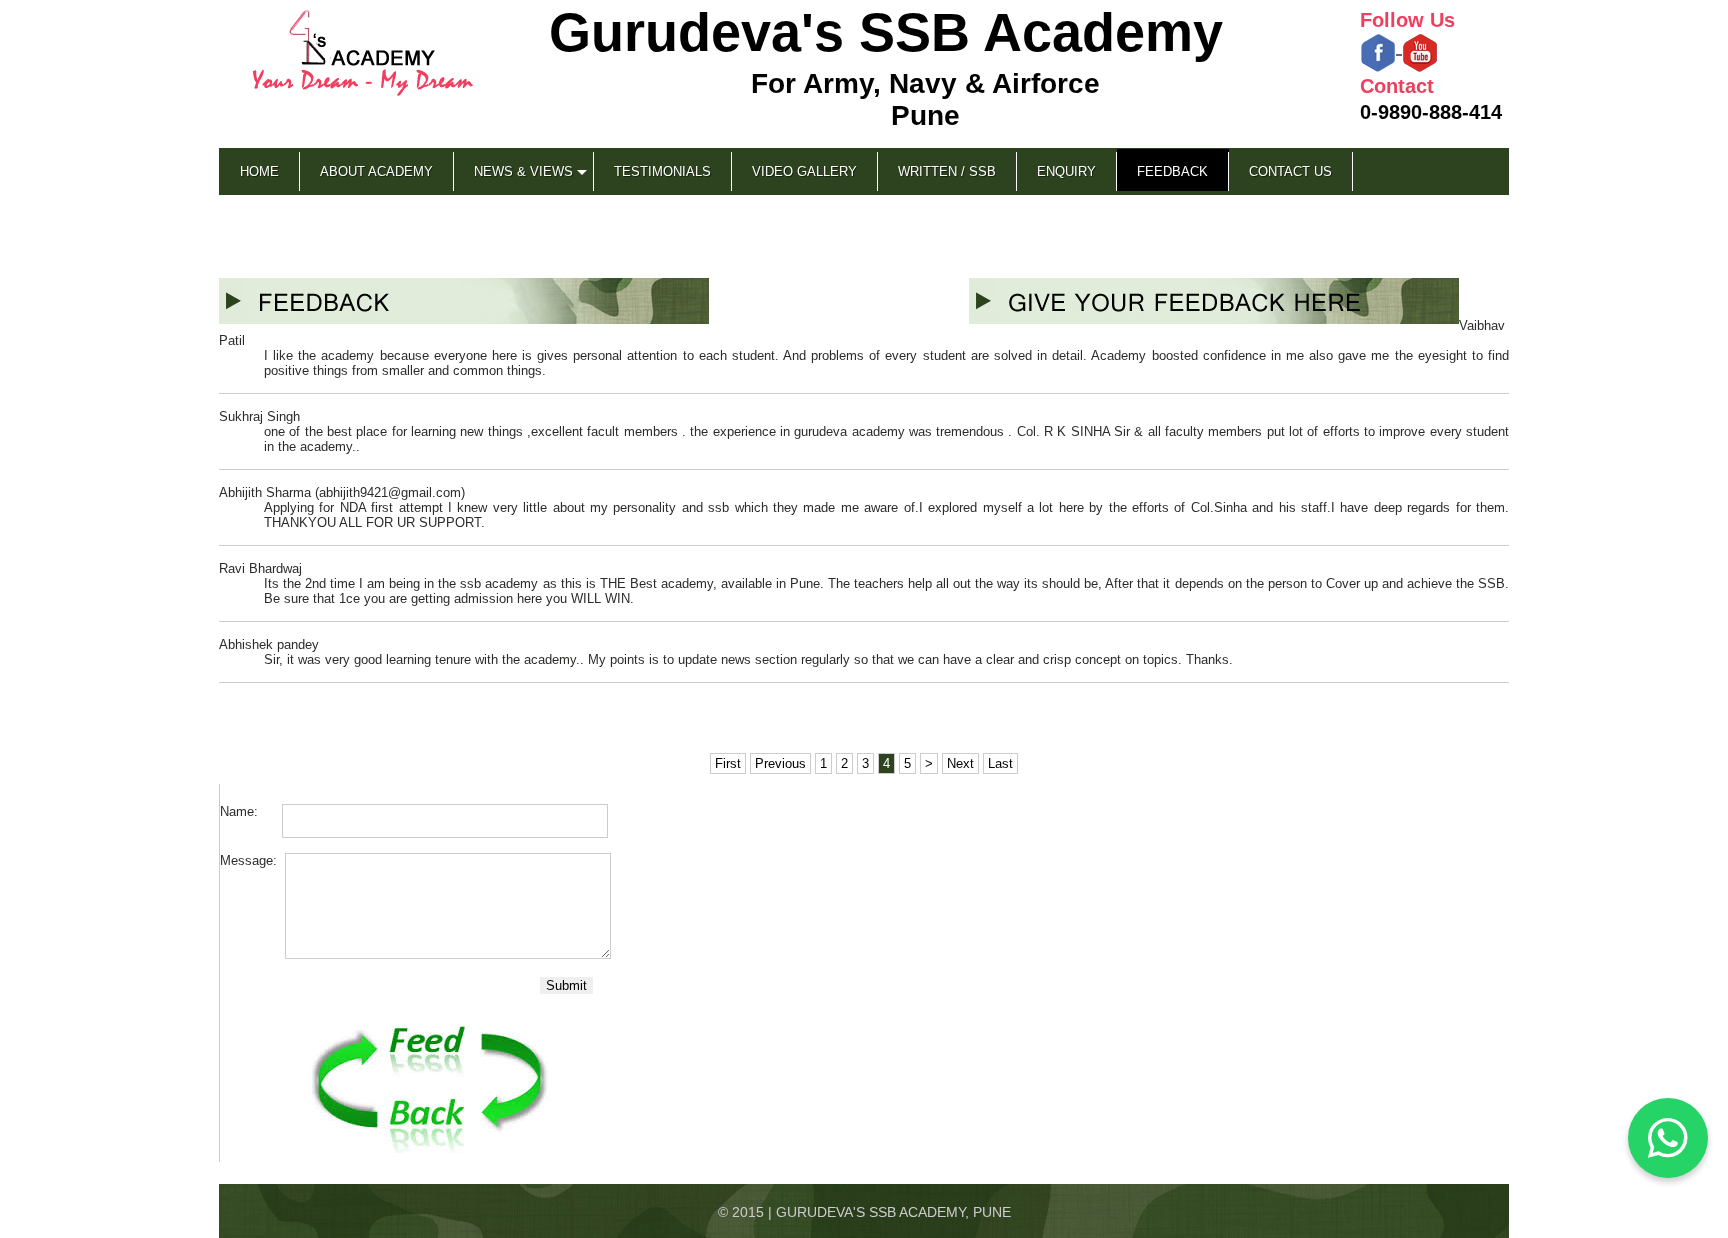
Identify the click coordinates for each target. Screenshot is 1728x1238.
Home (259, 171)
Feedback (1172, 171)
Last (1000, 763)
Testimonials (662, 171)
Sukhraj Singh (259, 416)
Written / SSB (947, 171)
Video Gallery (804, 171)
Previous (780, 763)
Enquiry (1066, 171)
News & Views (523, 171)
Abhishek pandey (269, 644)
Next (960, 763)
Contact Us (1290, 171)
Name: (249, 811)
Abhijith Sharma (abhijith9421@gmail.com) (342, 492)
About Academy (376, 171)
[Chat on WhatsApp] (1668, 1138)
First (728, 763)
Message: (250, 860)
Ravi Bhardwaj (260, 568)
